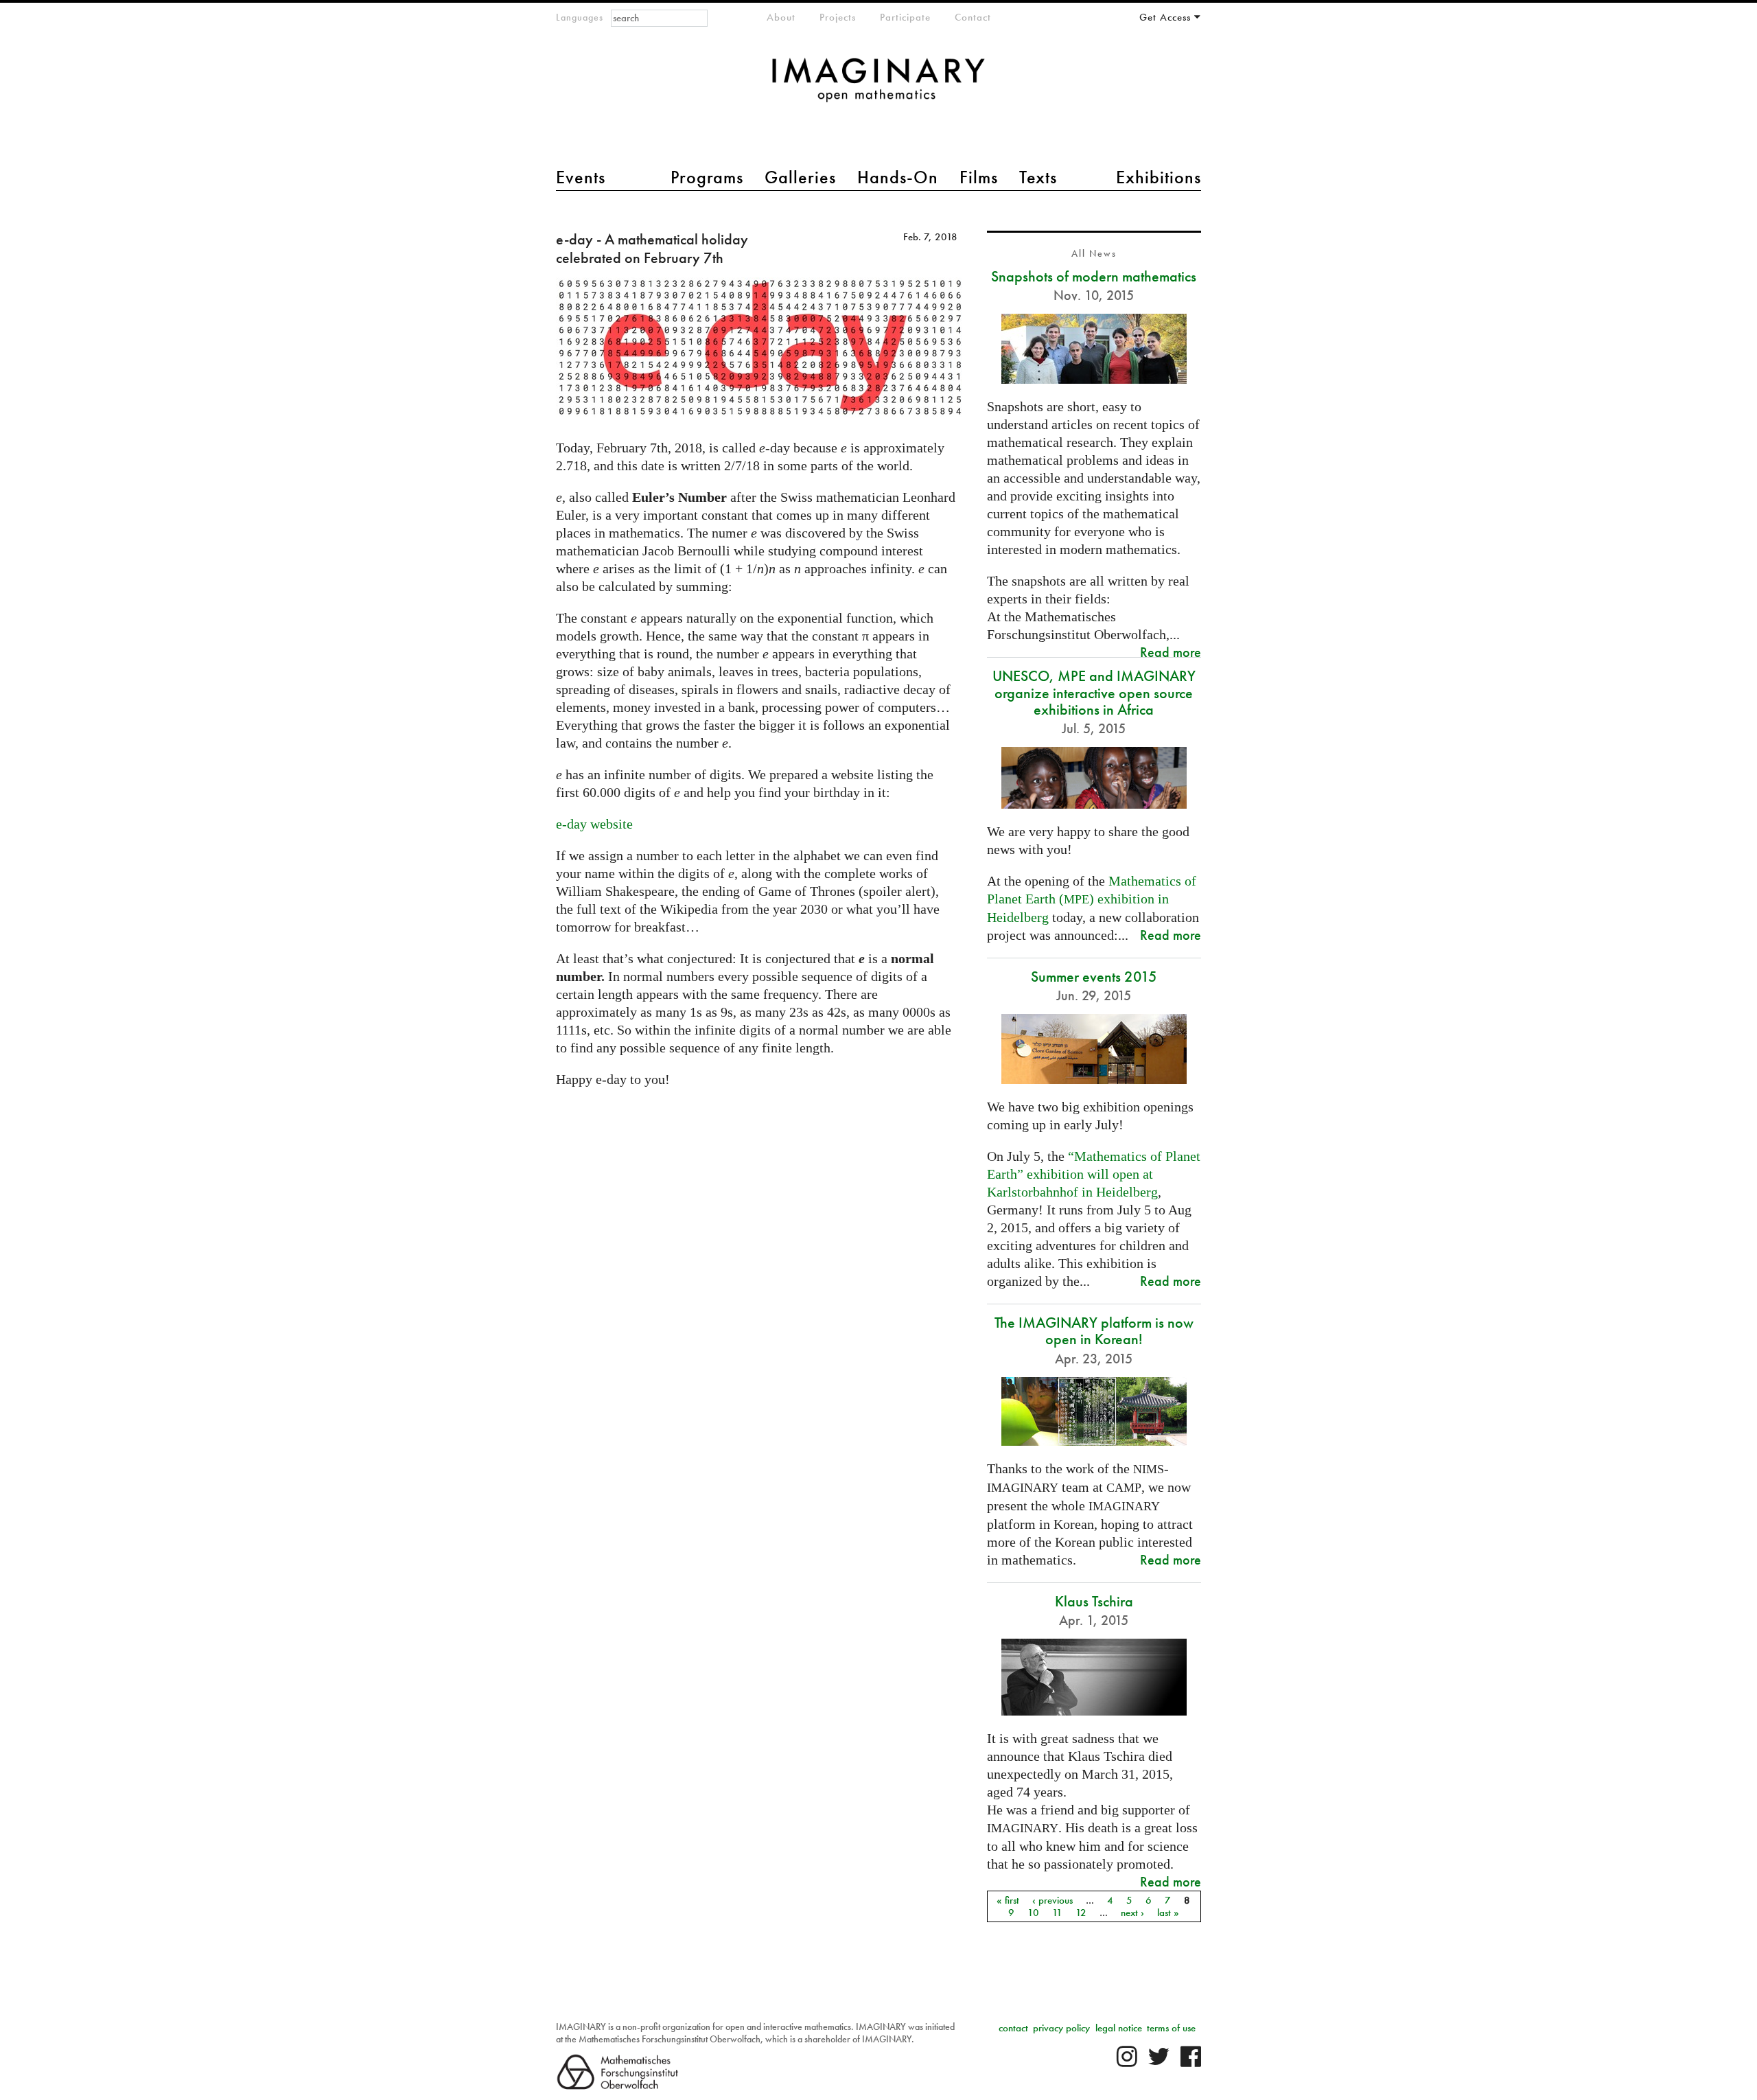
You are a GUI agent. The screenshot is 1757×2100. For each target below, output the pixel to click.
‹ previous (1052, 1900)
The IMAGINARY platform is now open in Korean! (1094, 1331)
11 (1057, 1913)
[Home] (878, 87)
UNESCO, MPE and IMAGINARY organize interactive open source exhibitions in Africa (1094, 692)
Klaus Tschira (1094, 1601)
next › (1132, 1913)
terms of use (1171, 2028)
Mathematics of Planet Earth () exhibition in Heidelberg (1092, 899)
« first (1008, 1900)
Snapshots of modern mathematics (1094, 276)
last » (1168, 1913)
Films (979, 177)
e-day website (594, 824)
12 (1081, 1913)
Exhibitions (1159, 177)
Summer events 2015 (1094, 977)
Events (581, 177)
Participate (905, 17)
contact (1013, 2028)
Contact (973, 17)
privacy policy (1061, 2028)
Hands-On (898, 177)
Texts (1038, 177)
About (781, 17)
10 (1033, 1913)
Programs (707, 177)
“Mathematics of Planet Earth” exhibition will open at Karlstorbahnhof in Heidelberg (1094, 1174)
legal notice (1119, 2028)
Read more (1171, 652)
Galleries (800, 177)
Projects (838, 17)
